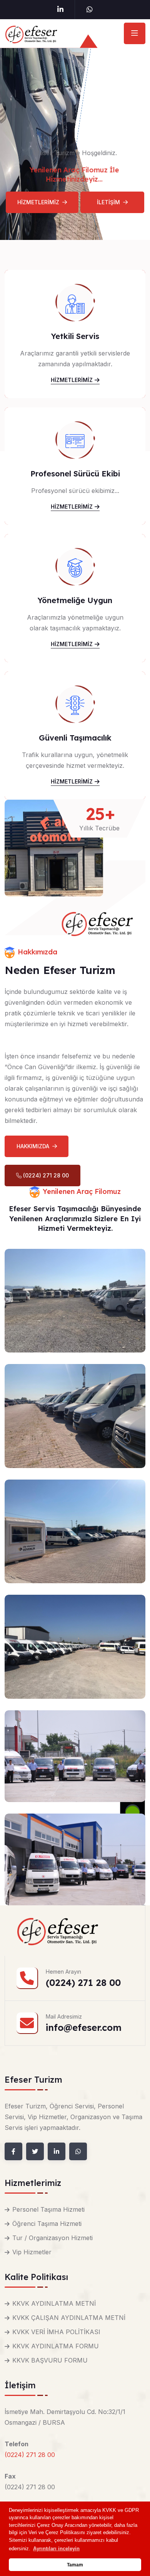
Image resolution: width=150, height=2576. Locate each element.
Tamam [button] (75, 2565)
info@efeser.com (84, 2027)
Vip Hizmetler (32, 2252)
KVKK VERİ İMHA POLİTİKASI (56, 2332)
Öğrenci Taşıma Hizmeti (47, 2224)
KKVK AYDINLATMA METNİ (54, 2303)
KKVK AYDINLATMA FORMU (56, 2346)
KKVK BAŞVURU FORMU (50, 2360)
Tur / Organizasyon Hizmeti (52, 2238)
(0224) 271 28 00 (45, 1175)
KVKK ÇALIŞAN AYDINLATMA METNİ (69, 2318)
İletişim (108, 202)
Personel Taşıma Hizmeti (48, 2209)
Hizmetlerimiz (38, 202)
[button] (56, 2549)
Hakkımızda (33, 1146)
